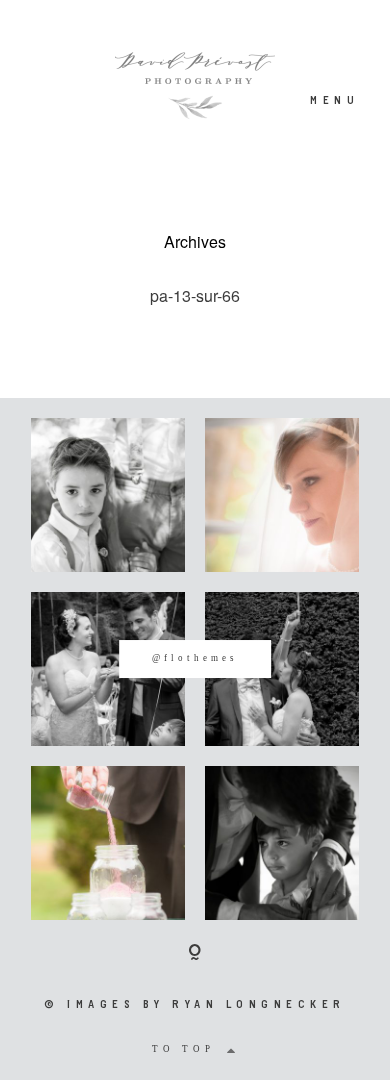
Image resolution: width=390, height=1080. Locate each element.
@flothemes (195, 658)
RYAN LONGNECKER (259, 1003)
